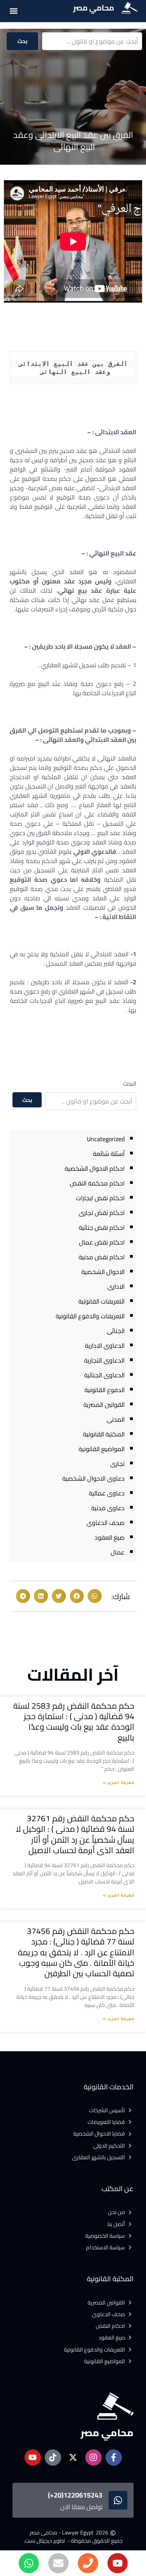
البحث (130, 1083)
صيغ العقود (110, 1537)
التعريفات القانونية (101, 1301)
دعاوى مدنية (108, 1508)
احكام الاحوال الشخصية (95, 1168)
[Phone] (88, 2563)
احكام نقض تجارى (102, 1213)
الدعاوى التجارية (104, 1360)
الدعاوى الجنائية (104, 1375)
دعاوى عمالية (107, 1493)
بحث (22, 41)
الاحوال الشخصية (103, 1272)
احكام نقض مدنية (102, 1257)
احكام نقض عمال (102, 1242)
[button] (13, 11)
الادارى (116, 1286)
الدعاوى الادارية (105, 1345)
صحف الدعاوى (106, 1523)
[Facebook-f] (114, 2458)
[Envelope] (58, 2563)
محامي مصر (94, 8)
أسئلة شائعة (109, 1154)
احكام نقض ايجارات (100, 1198)
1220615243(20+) (75, 2495)
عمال (118, 1552)
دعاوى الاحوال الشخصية (93, 1478)
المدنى (116, 1419)
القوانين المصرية (104, 1405)
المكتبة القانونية (104, 1434)
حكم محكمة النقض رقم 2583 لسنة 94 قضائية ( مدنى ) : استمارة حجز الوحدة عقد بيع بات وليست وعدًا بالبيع (74, 1722)
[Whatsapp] (29, 2563)
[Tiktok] (53, 2458)
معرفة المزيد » (119, 1783)
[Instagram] (93, 2458)
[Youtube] (118, 2563)
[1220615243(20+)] (118, 2500)
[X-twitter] (73, 2458)
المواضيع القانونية (102, 1449)
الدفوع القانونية (105, 1390)
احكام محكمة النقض (97, 1183)
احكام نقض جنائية (102, 1227)
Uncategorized (106, 1139)
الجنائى (116, 1331)
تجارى (117, 1464)
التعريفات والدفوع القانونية (90, 1316)
